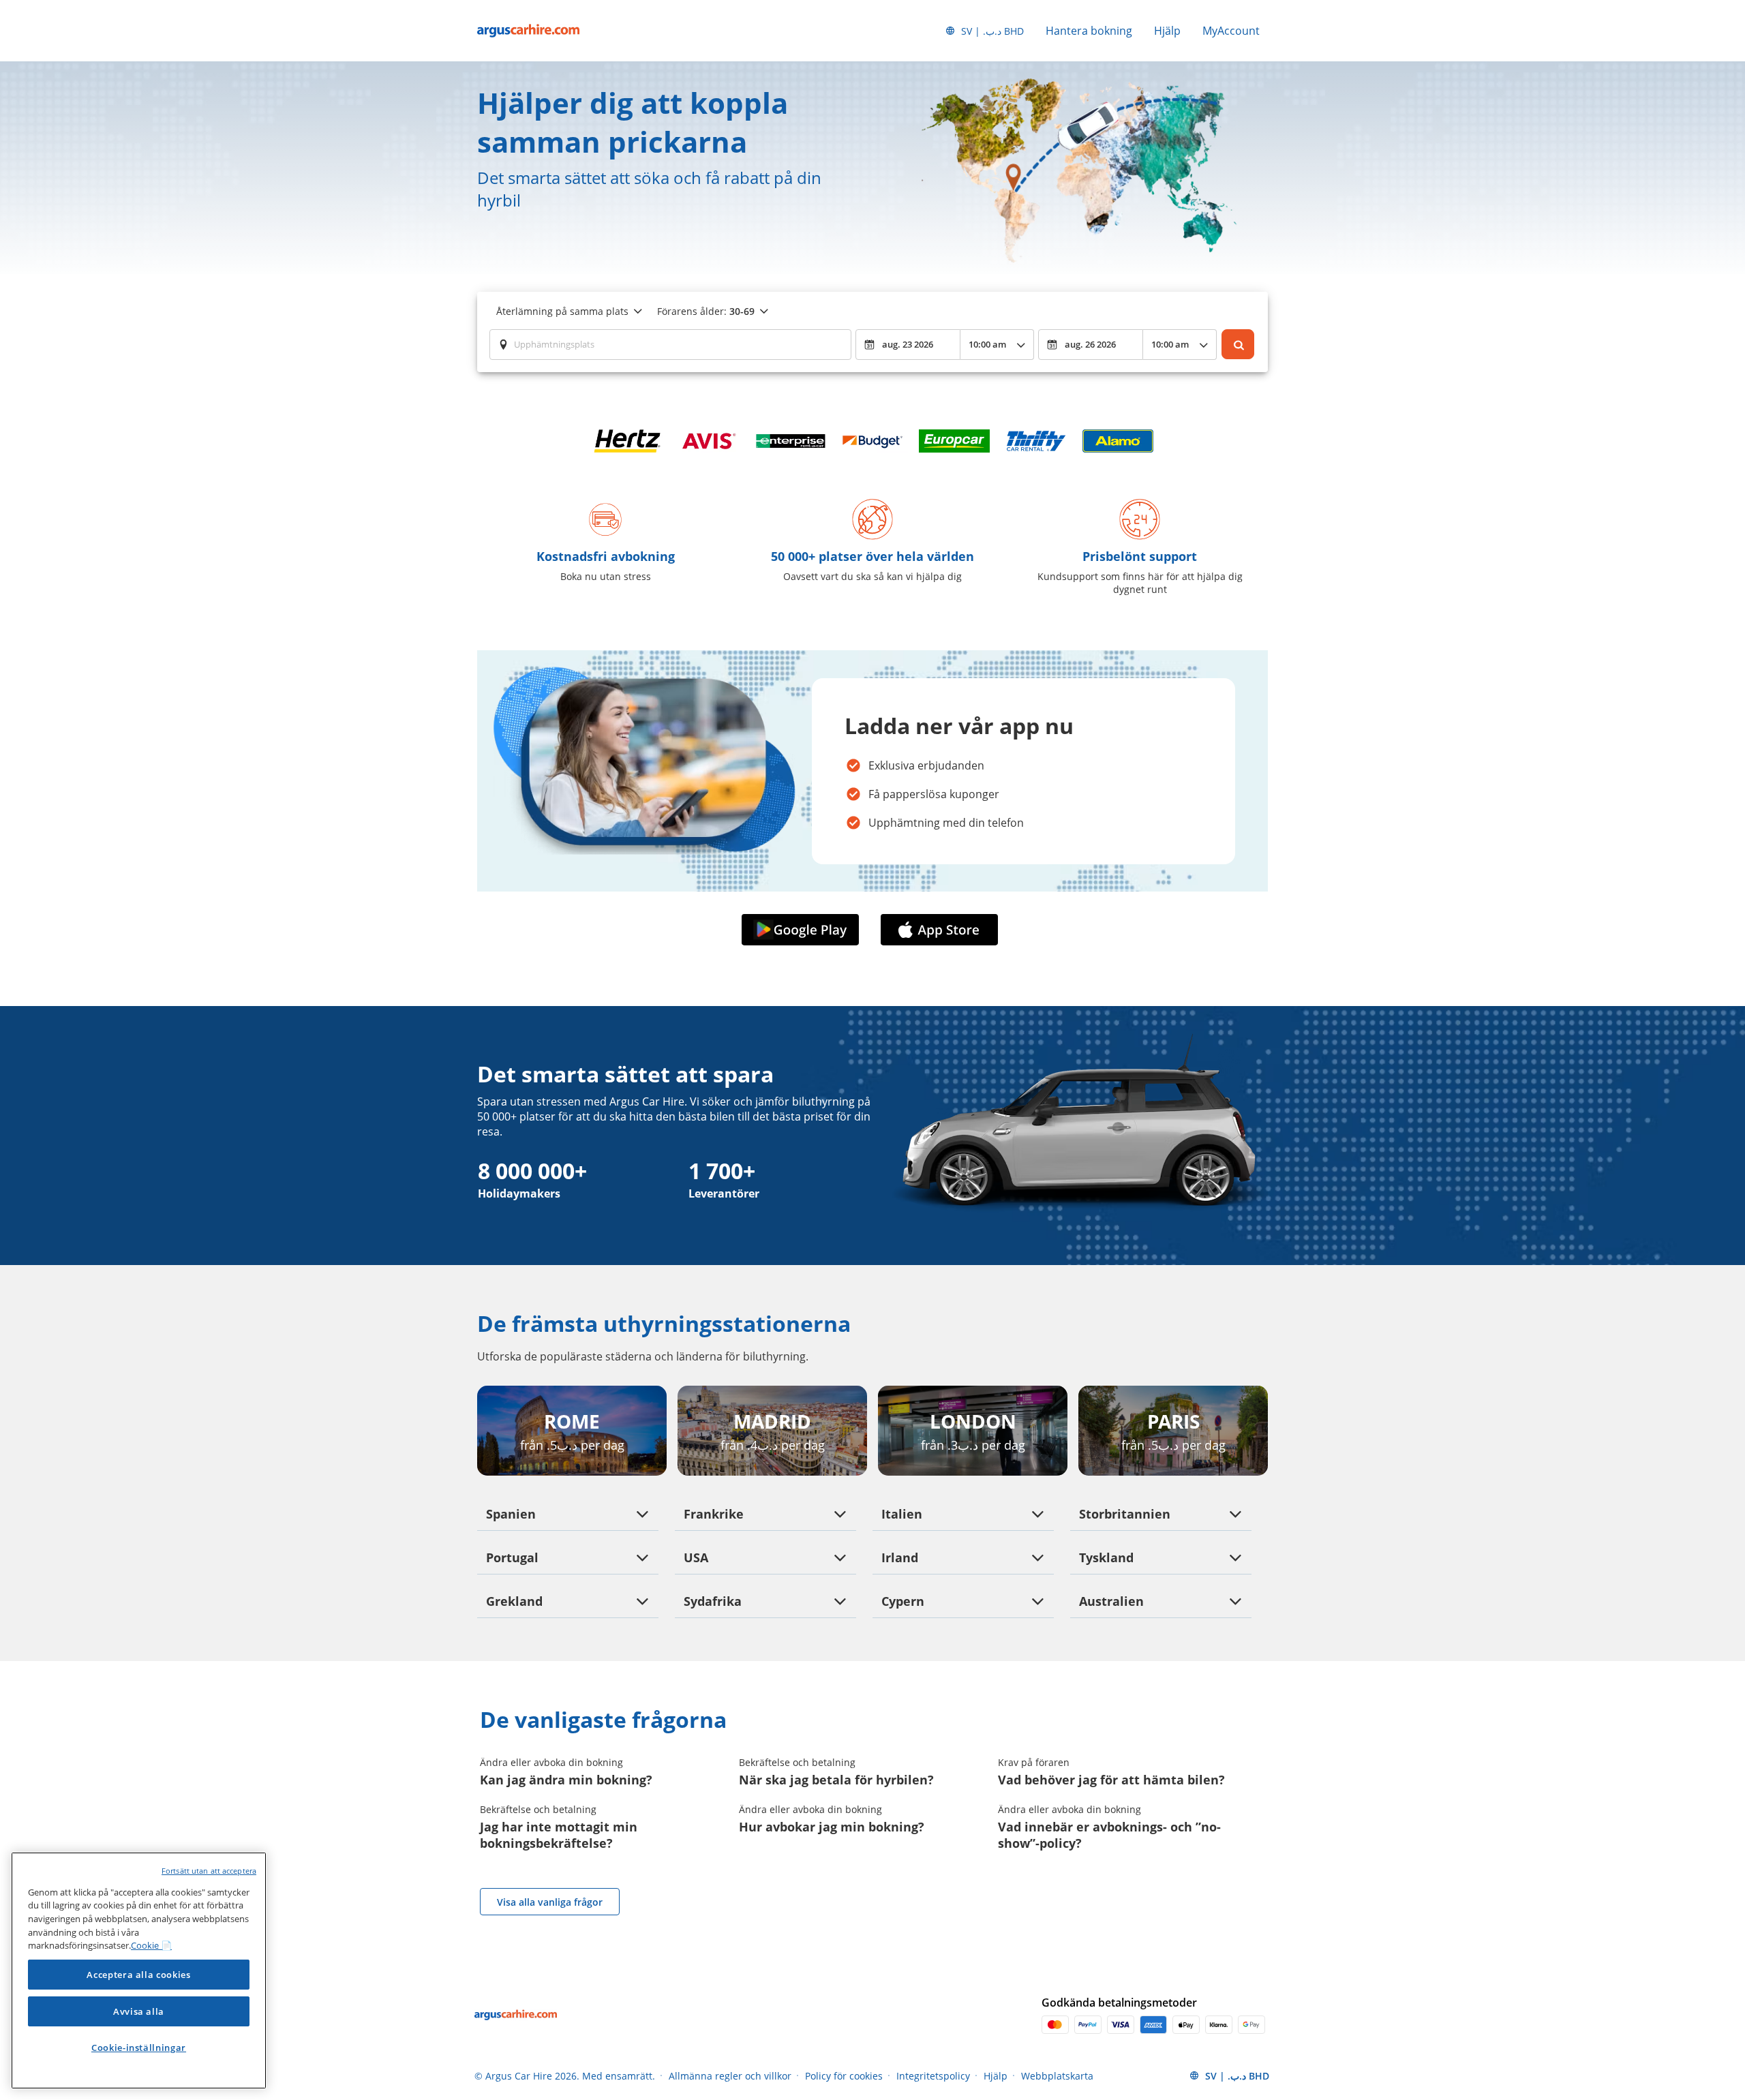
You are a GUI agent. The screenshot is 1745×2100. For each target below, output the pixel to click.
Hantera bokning (1089, 31)
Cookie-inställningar (139, 2048)
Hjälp (1167, 31)
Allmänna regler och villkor (730, 2076)
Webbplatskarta (1057, 2076)
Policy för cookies (844, 2076)
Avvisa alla (139, 2011)
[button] (803, 930)
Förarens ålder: (706, 311)
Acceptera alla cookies (138, 1975)
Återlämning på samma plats (562, 311)
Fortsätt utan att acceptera (209, 1871)
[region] (139, 1970)
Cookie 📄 (151, 1945)
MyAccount (1231, 31)
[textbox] (670, 344)
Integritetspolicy (933, 2076)
